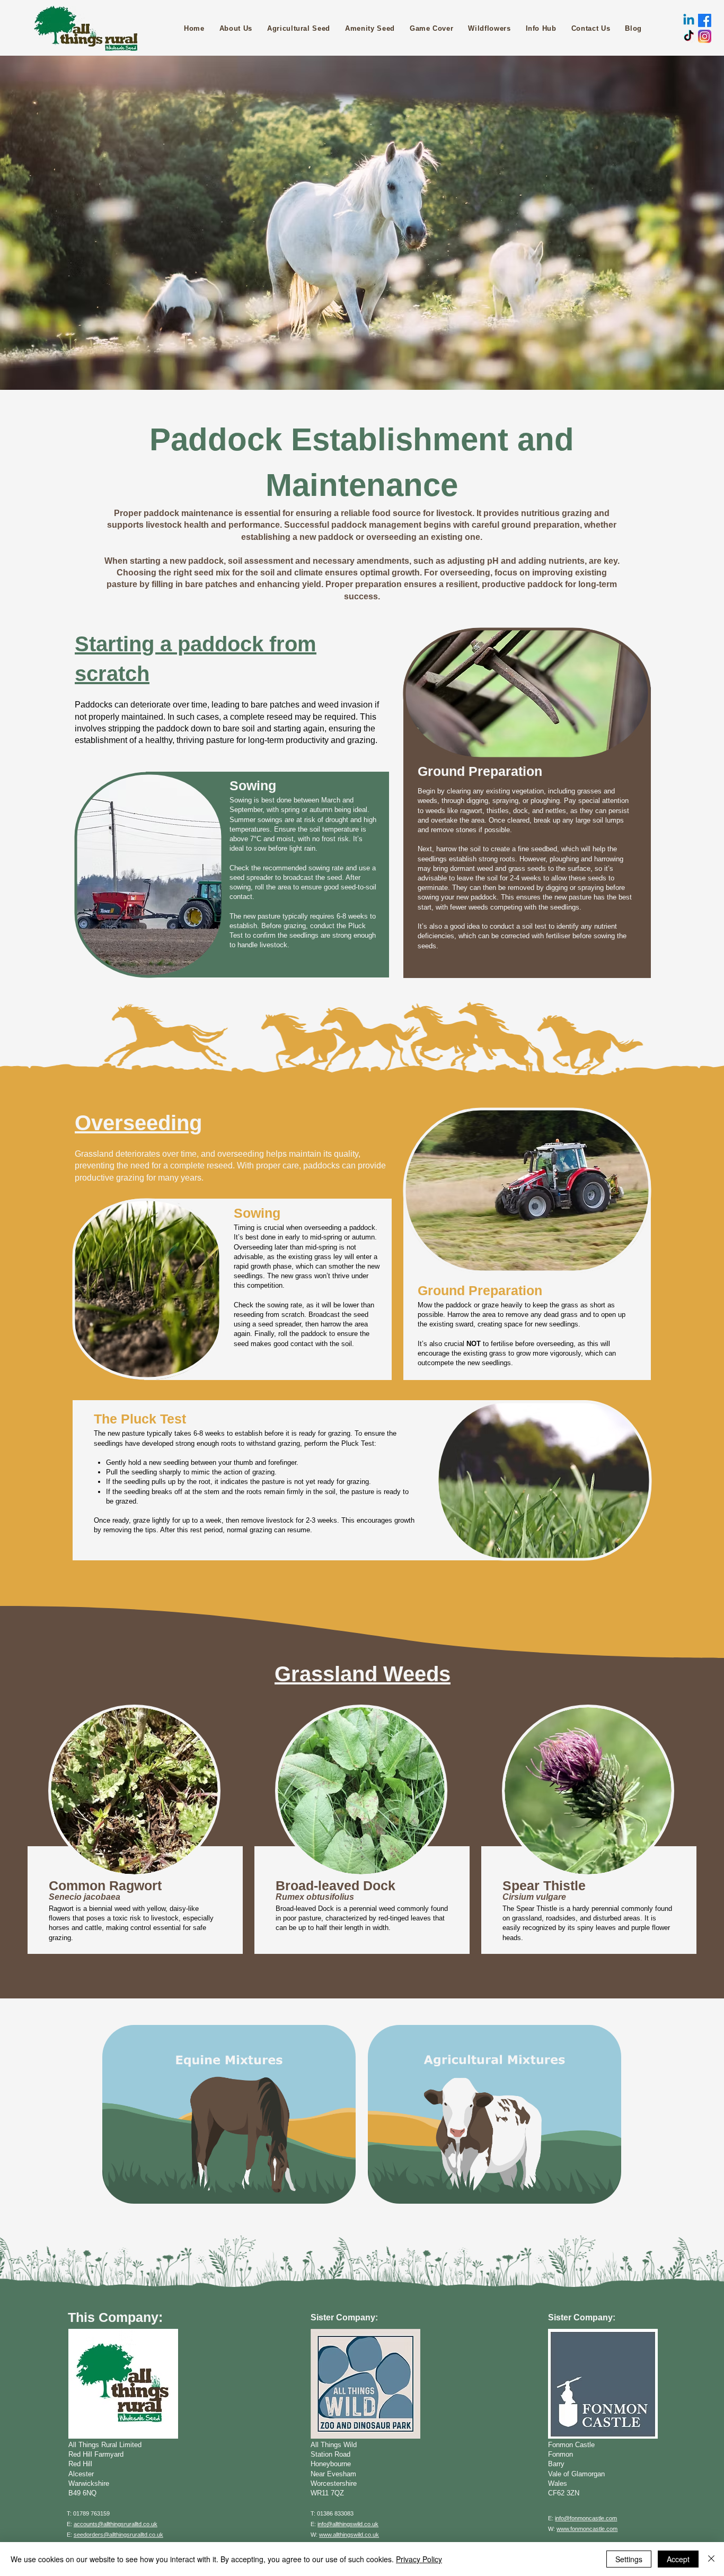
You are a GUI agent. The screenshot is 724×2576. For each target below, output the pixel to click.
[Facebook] (705, 20)
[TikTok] (689, 36)
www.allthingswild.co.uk (349, 2535)
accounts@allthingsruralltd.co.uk (116, 2524)
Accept (678, 2559)
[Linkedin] (689, 20)
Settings (629, 2559)
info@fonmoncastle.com (586, 2518)
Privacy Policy (419, 2559)
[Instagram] (705, 36)
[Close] (711, 2559)
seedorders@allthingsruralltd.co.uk (118, 2535)
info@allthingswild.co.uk (348, 2524)
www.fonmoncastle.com (587, 2529)
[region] (135, 1829)
